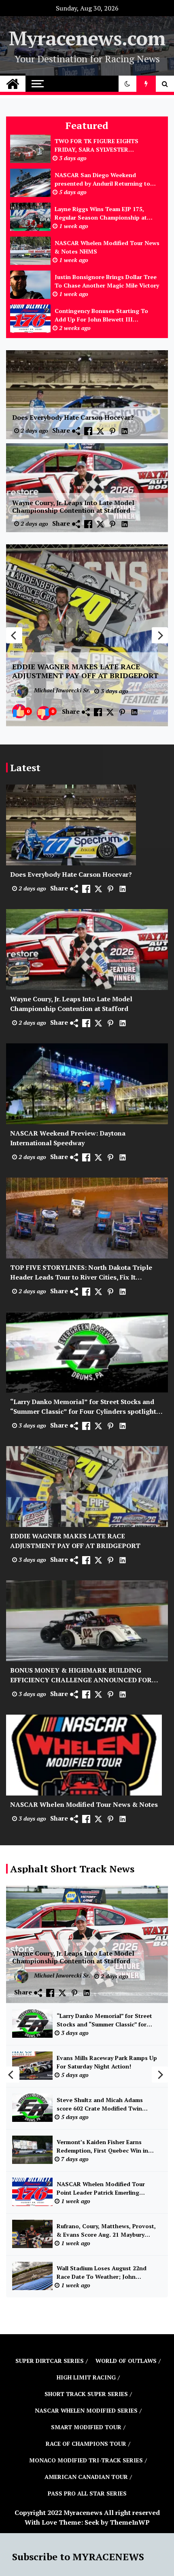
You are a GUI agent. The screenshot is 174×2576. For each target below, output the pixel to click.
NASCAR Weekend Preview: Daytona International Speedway (68, 1138)
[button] (127, 84)
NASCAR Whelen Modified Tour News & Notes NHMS (107, 247)
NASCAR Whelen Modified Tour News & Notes (84, 1804)
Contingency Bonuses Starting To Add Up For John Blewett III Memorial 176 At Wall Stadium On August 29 (101, 315)
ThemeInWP (130, 2522)
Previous (14, 635)
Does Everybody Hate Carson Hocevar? (73, 418)
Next (160, 635)
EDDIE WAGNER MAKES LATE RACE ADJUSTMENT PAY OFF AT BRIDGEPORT (85, 671)
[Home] (13, 84)
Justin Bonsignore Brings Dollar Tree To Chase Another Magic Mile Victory (107, 281)
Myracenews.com (87, 38)
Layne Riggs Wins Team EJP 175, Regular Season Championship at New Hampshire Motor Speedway (101, 213)
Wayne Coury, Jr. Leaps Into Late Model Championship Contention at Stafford (73, 507)
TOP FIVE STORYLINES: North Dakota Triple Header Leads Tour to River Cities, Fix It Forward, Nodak (81, 1272)
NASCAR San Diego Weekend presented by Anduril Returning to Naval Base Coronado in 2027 (102, 179)
